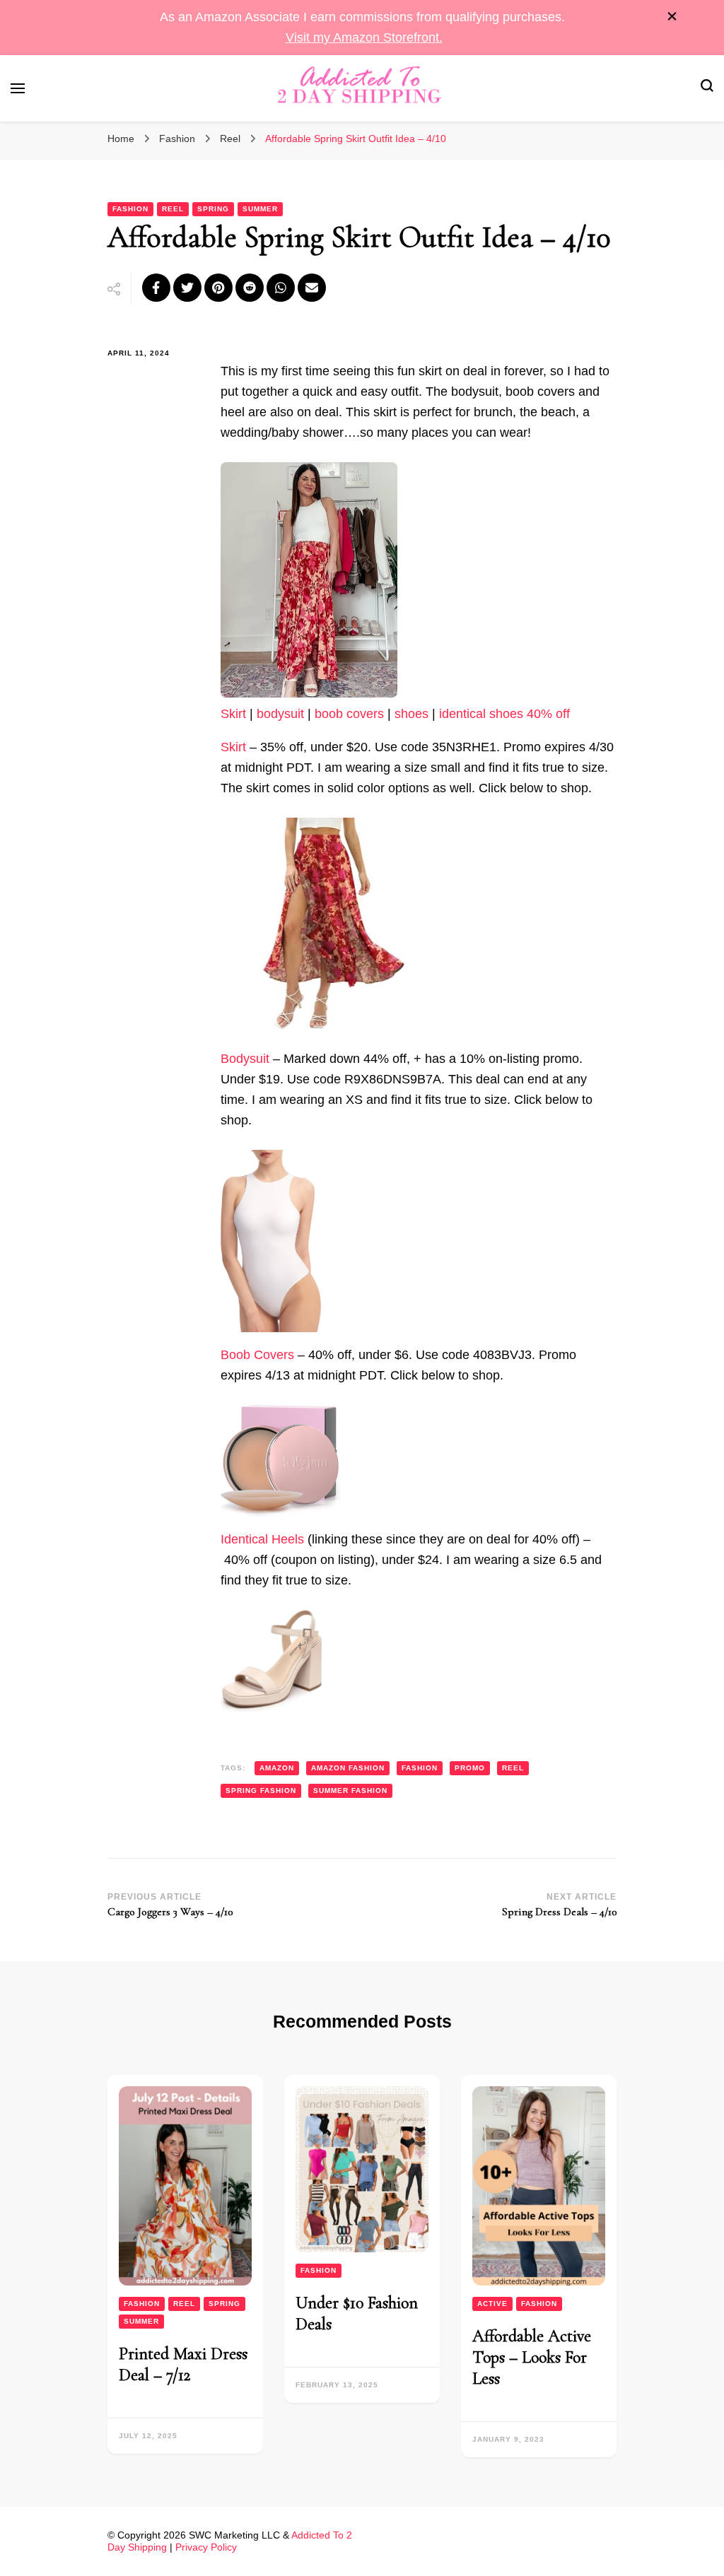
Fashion (130, 209)
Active (492, 2304)
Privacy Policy (206, 2547)
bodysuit (280, 714)
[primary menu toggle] (18, 88)
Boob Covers (257, 1355)
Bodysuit (247, 1059)
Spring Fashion (261, 1790)
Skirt (233, 714)
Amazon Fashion (348, 1768)
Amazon (277, 1768)
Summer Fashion (350, 1790)
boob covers (349, 714)
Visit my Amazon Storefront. (364, 37)
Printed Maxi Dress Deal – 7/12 (183, 2364)
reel (513, 1768)
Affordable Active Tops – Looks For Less (532, 2357)
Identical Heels (262, 1539)
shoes (411, 714)
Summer (260, 209)
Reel (173, 209)
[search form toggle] (707, 88)
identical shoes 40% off (504, 714)
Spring (213, 209)
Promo (470, 1768)
